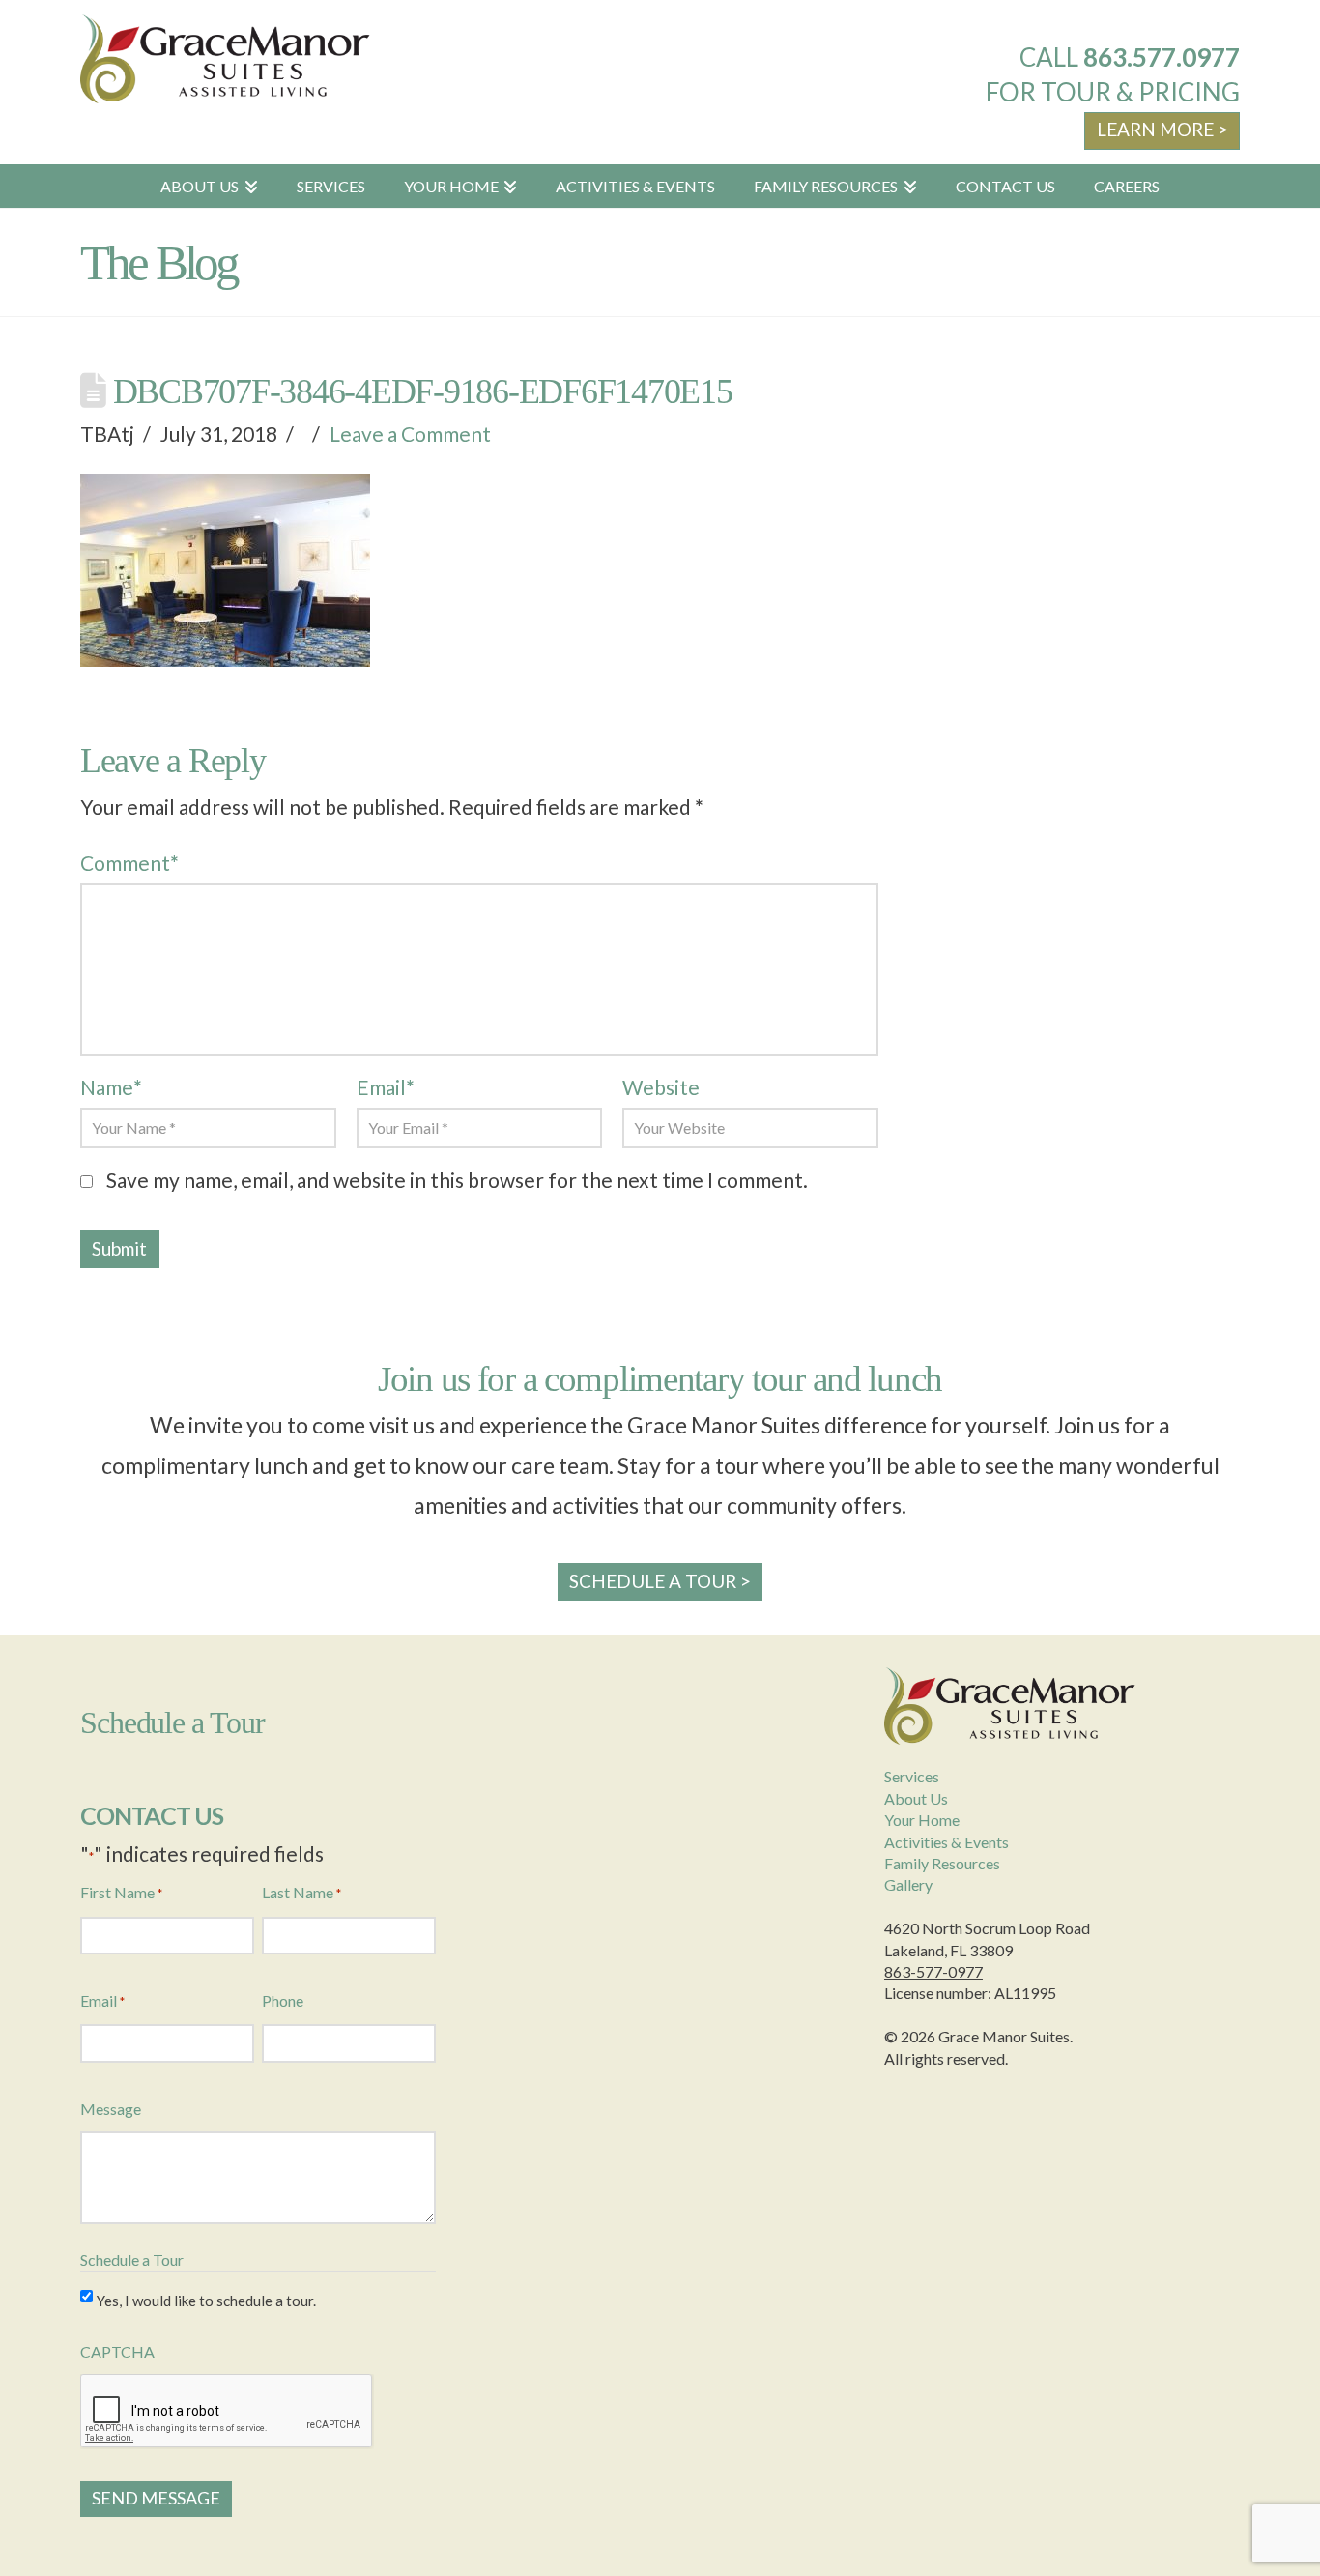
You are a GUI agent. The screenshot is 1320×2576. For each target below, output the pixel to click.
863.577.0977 (1162, 57)
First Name (121, 1892)
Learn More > (1162, 129)
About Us (916, 1798)
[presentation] (227, 2412)
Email (386, 1087)
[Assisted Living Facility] (225, 59)
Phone (283, 2000)
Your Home (922, 1820)
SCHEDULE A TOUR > (660, 1581)
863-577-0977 (933, 1971)
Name (111, 1087)
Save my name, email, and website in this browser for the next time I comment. (457, 1180)
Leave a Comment (410, 434)
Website (661, 1087)
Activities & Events (947, 1842)
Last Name (301, 1892)
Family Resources (942, 1863)
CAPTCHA (117, 2351)
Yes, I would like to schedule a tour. (206, 2301)
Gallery (908, 1884)
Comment (129, 863)
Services (912, 1776)
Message (111, 2109)
